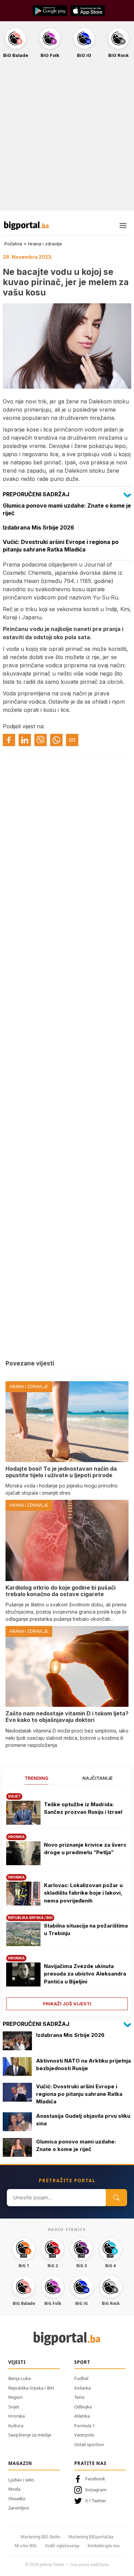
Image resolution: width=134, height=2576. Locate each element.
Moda (14, 2489)
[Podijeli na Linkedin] (25, 740)
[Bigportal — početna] (26, 226)
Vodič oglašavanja (62, 2546)
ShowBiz (17, 2499)
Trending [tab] (37, 1778)
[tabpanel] (67, 1899)
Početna (13, 244)
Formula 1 (85, 2426)
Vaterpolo (84, 2435)
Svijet (14, 2407)
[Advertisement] (67, 138)
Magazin (20, 2463)
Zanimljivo (19, 2508)
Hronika (16, 2416)
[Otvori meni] (123, 226)
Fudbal (81, 2378)
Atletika (82, 2416)
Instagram (96, 2490)
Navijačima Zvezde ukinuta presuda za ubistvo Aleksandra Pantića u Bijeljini (85, 1974)
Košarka (82, 2388)
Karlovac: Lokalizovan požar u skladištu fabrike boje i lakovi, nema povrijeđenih (83, 1893)
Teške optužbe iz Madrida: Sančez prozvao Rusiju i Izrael (83, 1808)
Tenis (79, 2397)
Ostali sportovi (89, 2444)
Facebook (95, 2479)
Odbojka (83, 2407)
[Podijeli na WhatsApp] (56, 740)
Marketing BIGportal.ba (91, 2537)
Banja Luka (19, 2378)
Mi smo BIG (26, 2546)
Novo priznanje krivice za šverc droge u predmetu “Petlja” (85, 1849)
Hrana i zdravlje (45, 244)
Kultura (16, 2426)
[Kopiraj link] (72, 740)
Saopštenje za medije (30, 2435)
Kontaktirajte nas (104, 2546)
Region (15, 2397)
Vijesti (17, 2362)
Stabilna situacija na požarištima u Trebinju (86, 1930)
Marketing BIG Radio (40, 2537)
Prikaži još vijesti (67, 2004)
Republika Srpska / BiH (31, 2388)
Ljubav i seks (21, 2480)
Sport (82, 2362)
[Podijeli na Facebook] (9, 740)
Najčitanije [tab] (98, 1778)
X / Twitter (96, 2501)
